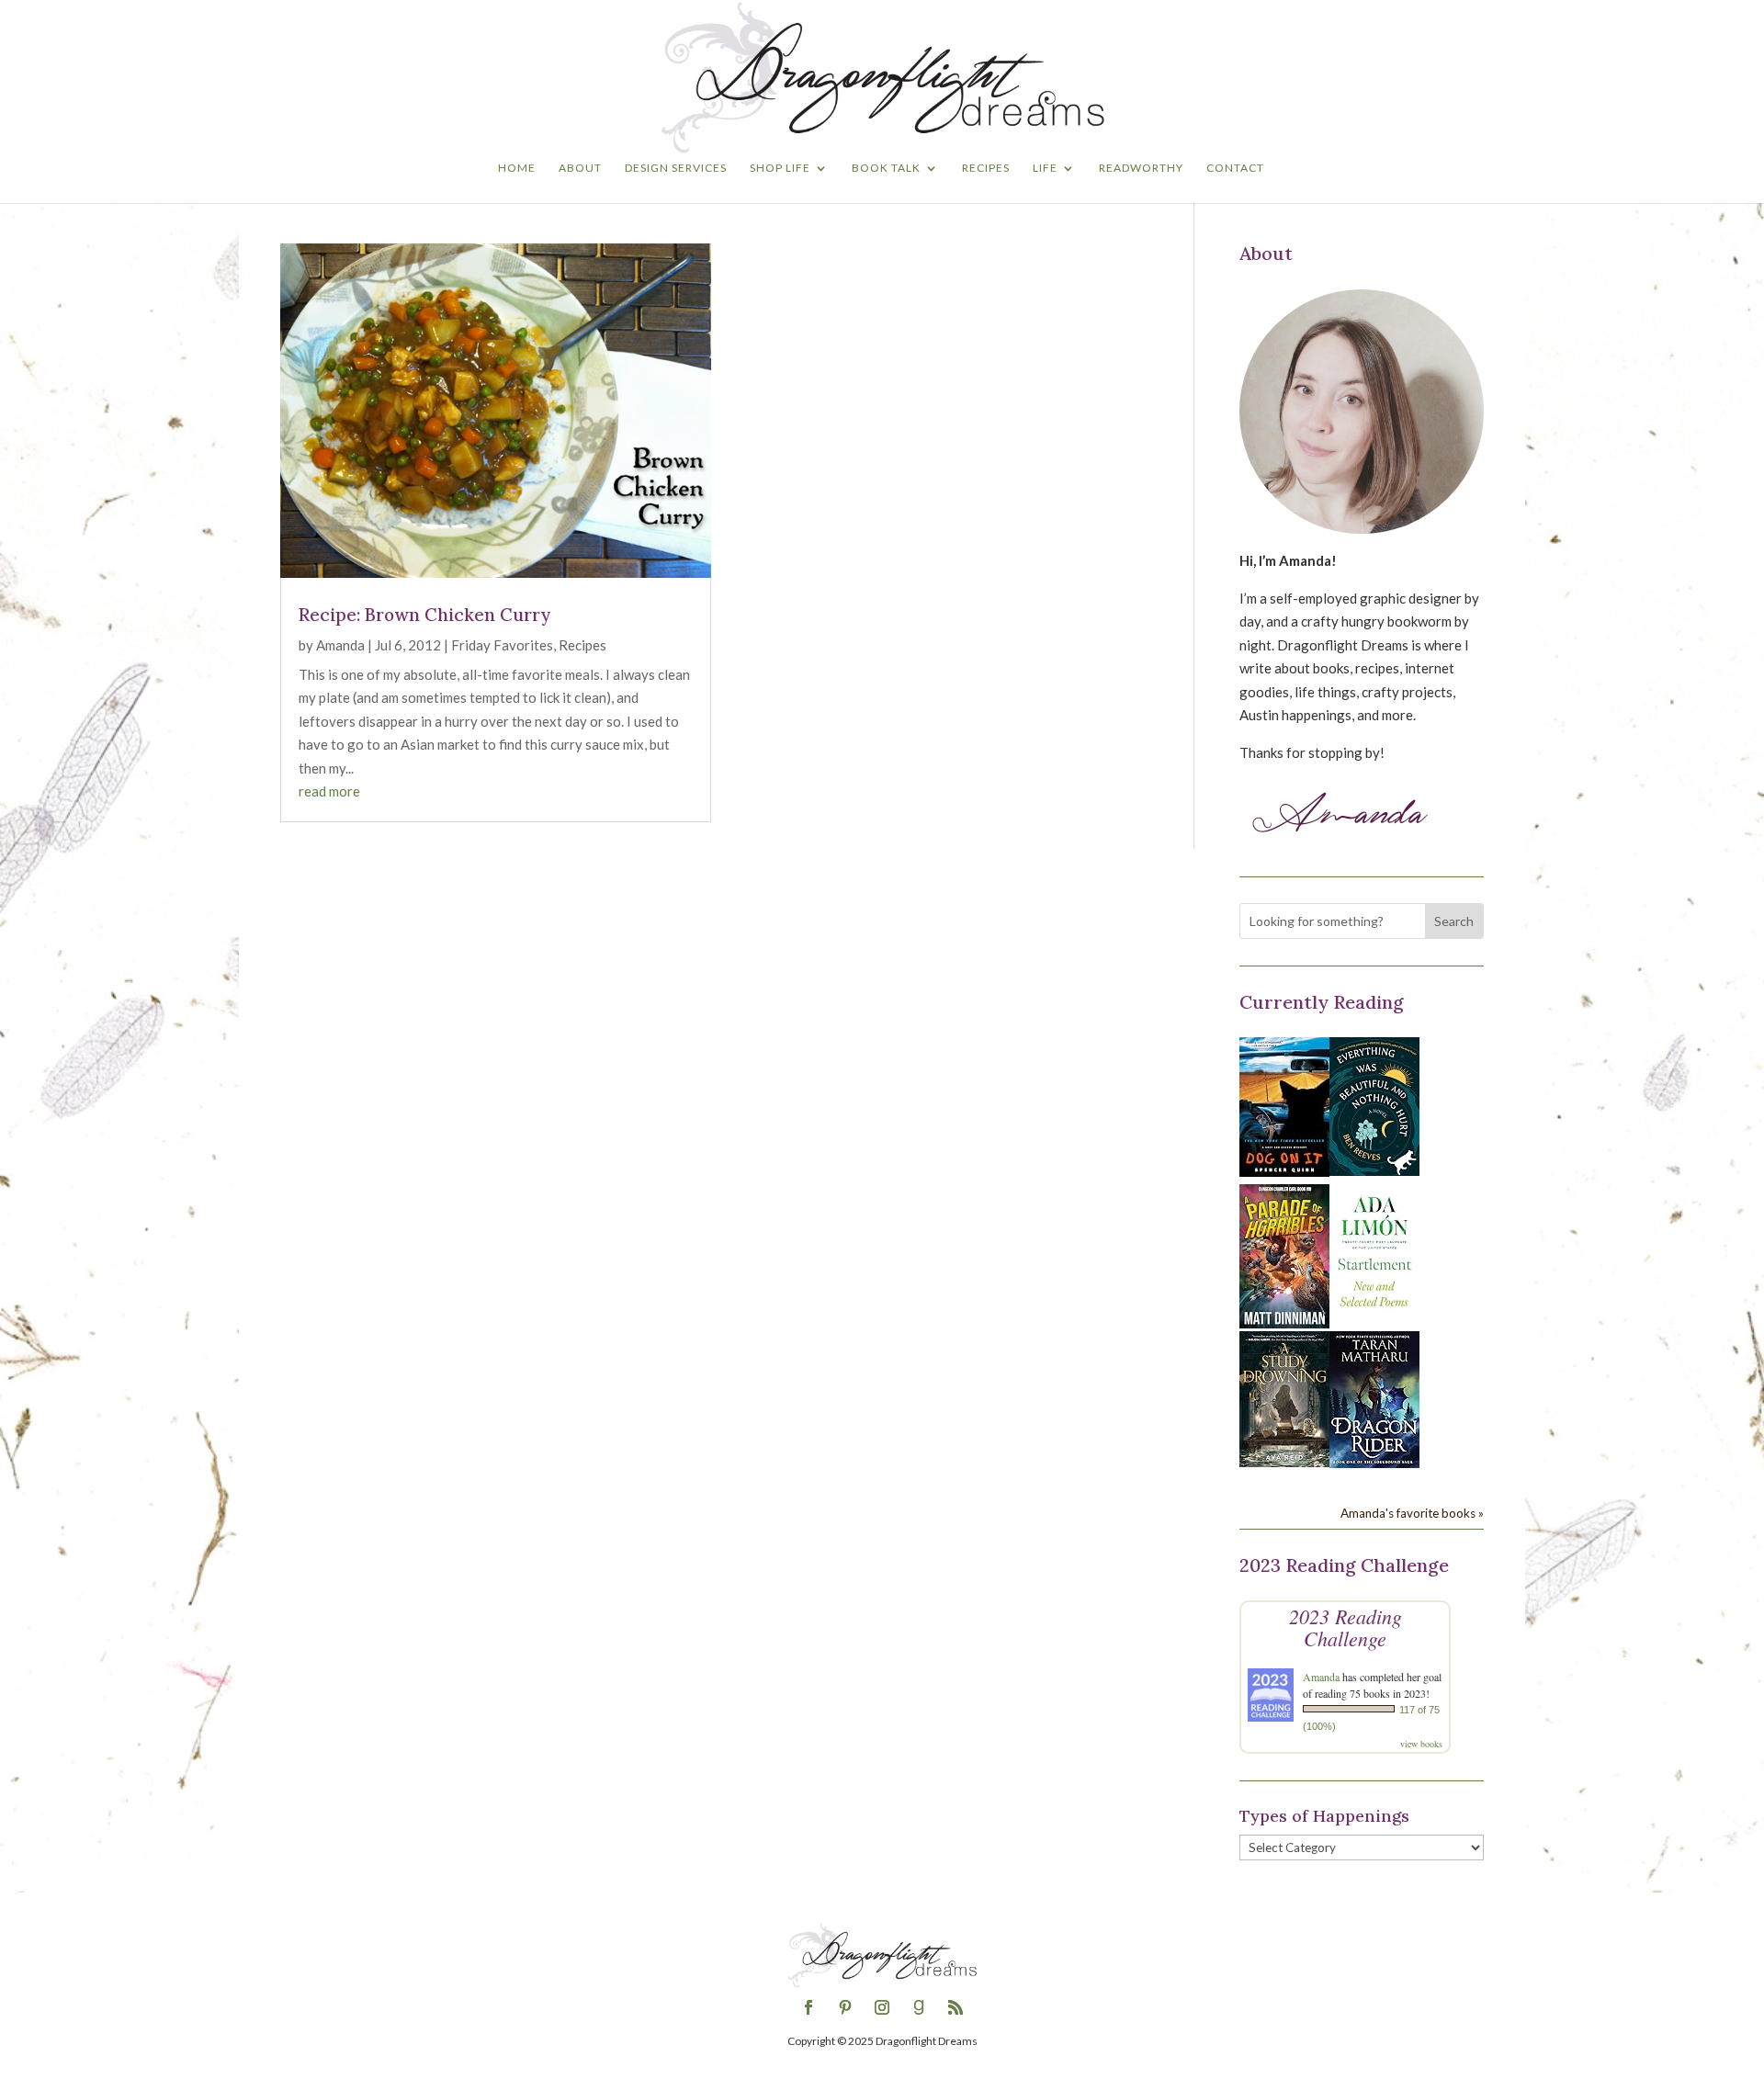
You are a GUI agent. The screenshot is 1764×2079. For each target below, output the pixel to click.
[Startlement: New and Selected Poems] (1374, 1317)
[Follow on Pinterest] (845, 2007)
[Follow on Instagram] (882, 2007)
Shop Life (780, 168)
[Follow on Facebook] (808, 2007)
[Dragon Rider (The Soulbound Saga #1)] (1374, 1463)
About (580, 168)
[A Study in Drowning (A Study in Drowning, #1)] (1284, 1462)
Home (517, 168)
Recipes (986, 168)
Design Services (676, 168)
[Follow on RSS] (955, 2007)
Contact (1235, 168)
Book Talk (886, 168)
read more (329, 791)
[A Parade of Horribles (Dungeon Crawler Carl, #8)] (1284, 1323)
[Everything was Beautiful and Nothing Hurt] (1374, 1170)
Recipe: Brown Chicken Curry (424, 615)
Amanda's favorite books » (1412, 1513)
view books (1421, 1744)
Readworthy (1141, 168)
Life (1045, 168)
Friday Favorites (502, 645)
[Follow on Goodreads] (919, 2007)
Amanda (340, 645)
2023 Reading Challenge (1346, 1627)
